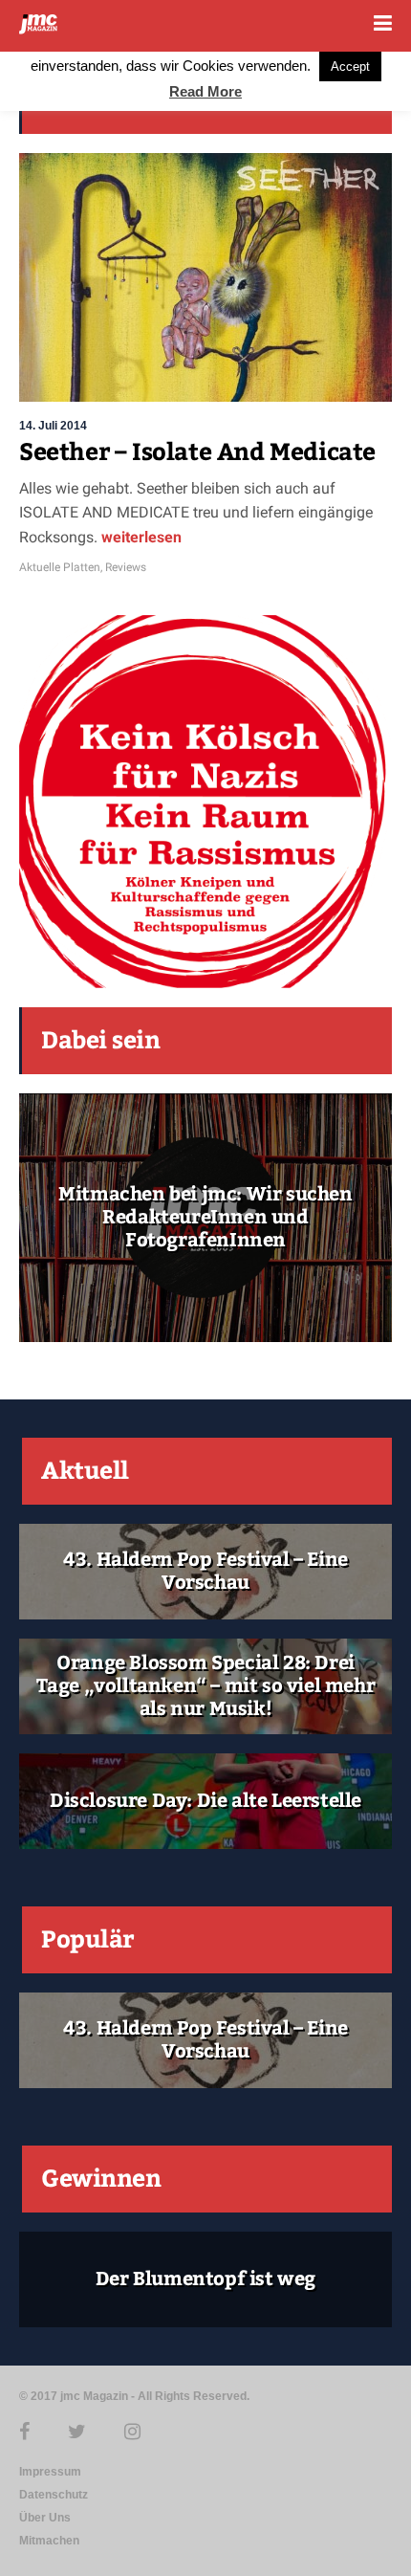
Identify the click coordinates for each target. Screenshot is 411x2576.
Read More (205, 91)
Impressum (50, 2472)
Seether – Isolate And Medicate (197, 452)
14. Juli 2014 (53, 426)
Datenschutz (54, 2495)
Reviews (126, 567)
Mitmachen (49, 2541)
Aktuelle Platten (60, 567)
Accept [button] (350, 66)
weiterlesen (140, 537)
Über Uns (45, 2518)
